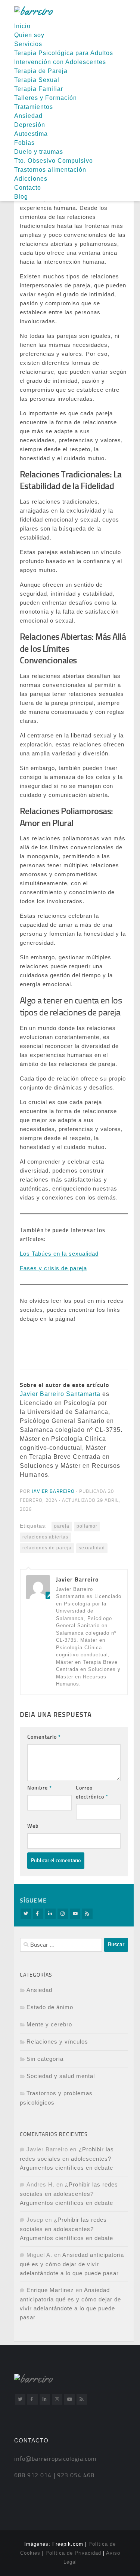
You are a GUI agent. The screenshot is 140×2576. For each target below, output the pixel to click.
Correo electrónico (92, 1792)
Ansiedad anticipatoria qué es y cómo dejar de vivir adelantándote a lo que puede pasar (72, 2264)
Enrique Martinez (50, 2290)
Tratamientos (34, 107)
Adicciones (31, 179)
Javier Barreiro (53, 1491)
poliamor (87, 1526)
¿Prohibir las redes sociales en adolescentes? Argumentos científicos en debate (67, 2158)
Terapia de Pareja (41, 71)
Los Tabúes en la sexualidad (59, 1254)
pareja (62, 1526)
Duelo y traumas (39, 152)
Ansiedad (28, 116)
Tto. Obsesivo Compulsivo (54, 161)
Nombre (40, 1788)
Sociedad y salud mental (61, 2076)
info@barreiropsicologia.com (55, 2459)
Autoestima (31, 134)
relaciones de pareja (47, 1548)
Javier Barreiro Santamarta (60, 1394)
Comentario (44, 1737)
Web (33, 1826)
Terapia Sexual (37, 80)
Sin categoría (45, 2059)
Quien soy (29, 35)
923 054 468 (75, 2475)
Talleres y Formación (46, 98)
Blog (21, 197)
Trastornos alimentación (50, 170)
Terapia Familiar (39, 89)
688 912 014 (33, 2475)
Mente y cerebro (49, 2024)
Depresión (30, 125)
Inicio (22, 26)
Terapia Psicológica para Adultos (64, 53)
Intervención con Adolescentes (60, 62)
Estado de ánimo (50, 2007)
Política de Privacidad (73, 2553)
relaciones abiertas (45, 1537)
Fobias (24, 143)
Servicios (28, 44)
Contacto (28, 188)
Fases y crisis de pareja (53, 1268)
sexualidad (92, 1548)
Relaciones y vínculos (57, 2042)
